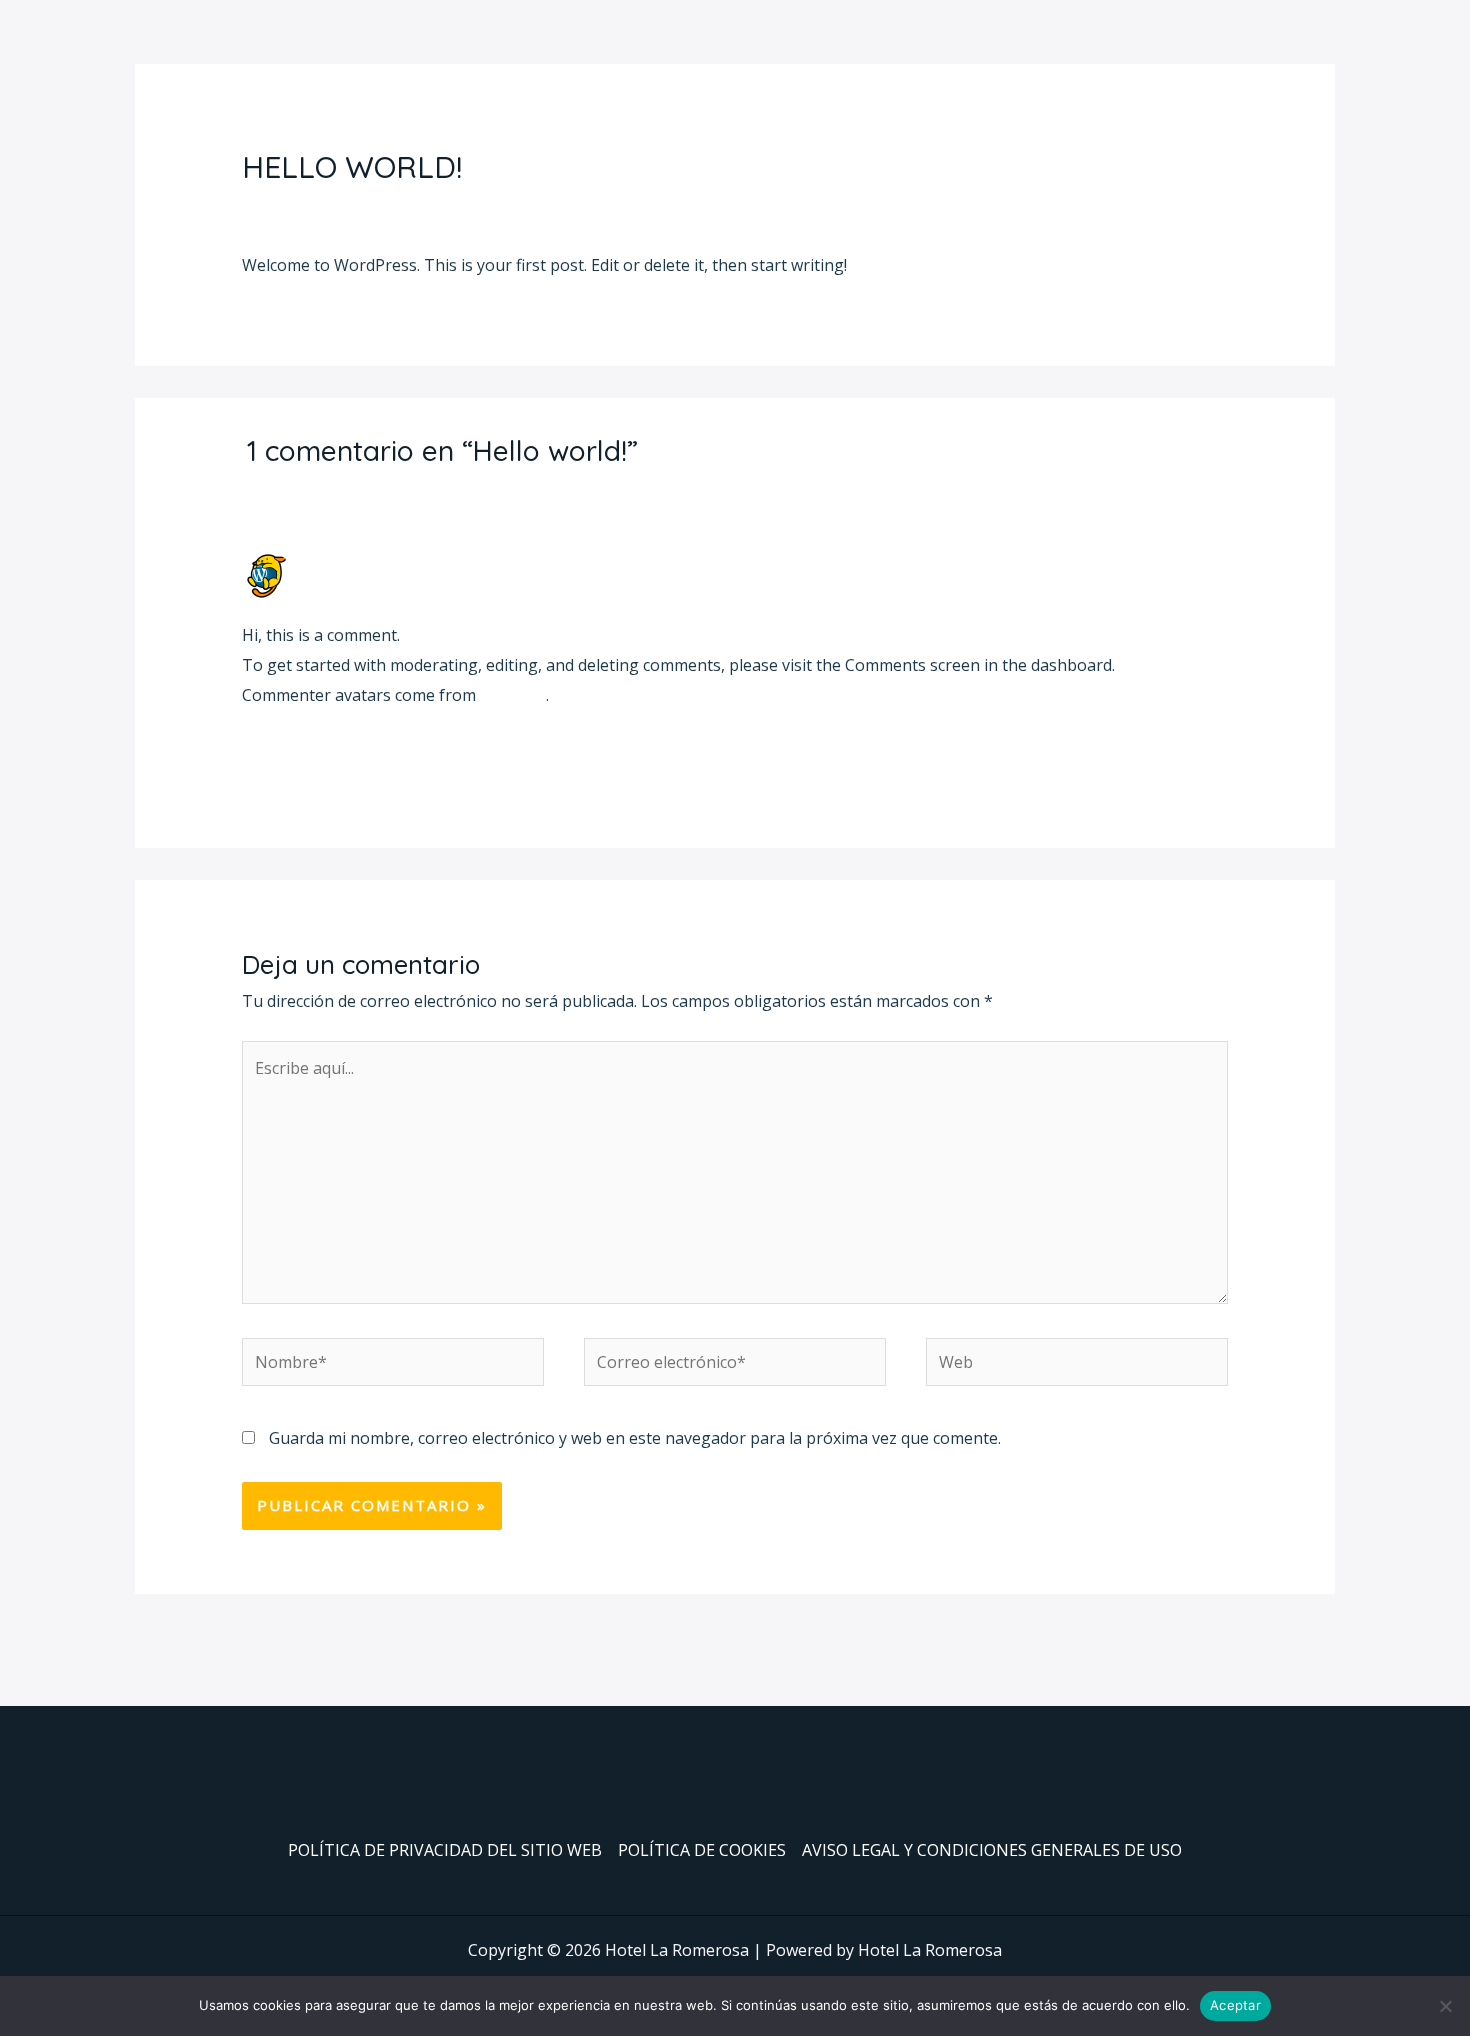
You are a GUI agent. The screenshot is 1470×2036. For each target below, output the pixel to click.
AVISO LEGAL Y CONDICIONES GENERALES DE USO (992, 1850)
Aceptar (1235, 2005)
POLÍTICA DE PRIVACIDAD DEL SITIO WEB (445, 1850)
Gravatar (513, 695)
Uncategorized (410, 206)
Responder (1187, 752)
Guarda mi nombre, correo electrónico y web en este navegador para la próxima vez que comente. (635, 1438)
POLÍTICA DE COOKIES (702, 1850)
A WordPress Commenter (401, 561)
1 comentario (291, 206)
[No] (1445, 2006)
